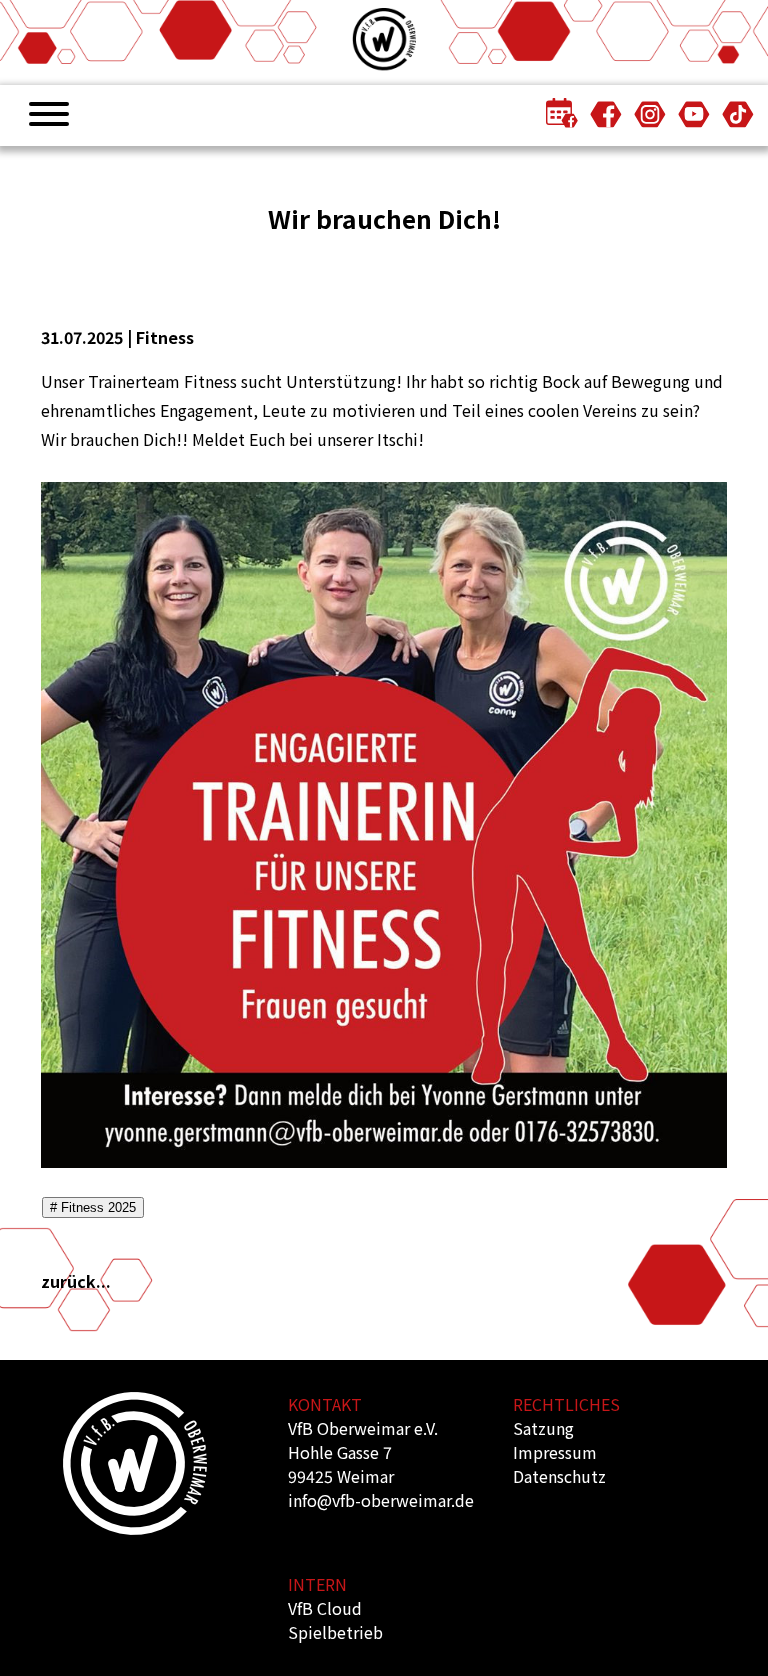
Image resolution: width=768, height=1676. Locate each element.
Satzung (543, 1428)
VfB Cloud (325, 1608)
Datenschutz (559, 1476)
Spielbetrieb (335, 1632)
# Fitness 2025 (93, 1207)
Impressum (555, 1452)
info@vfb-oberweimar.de (381, 1500)
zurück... (76, 1281)
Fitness (165, 337)
